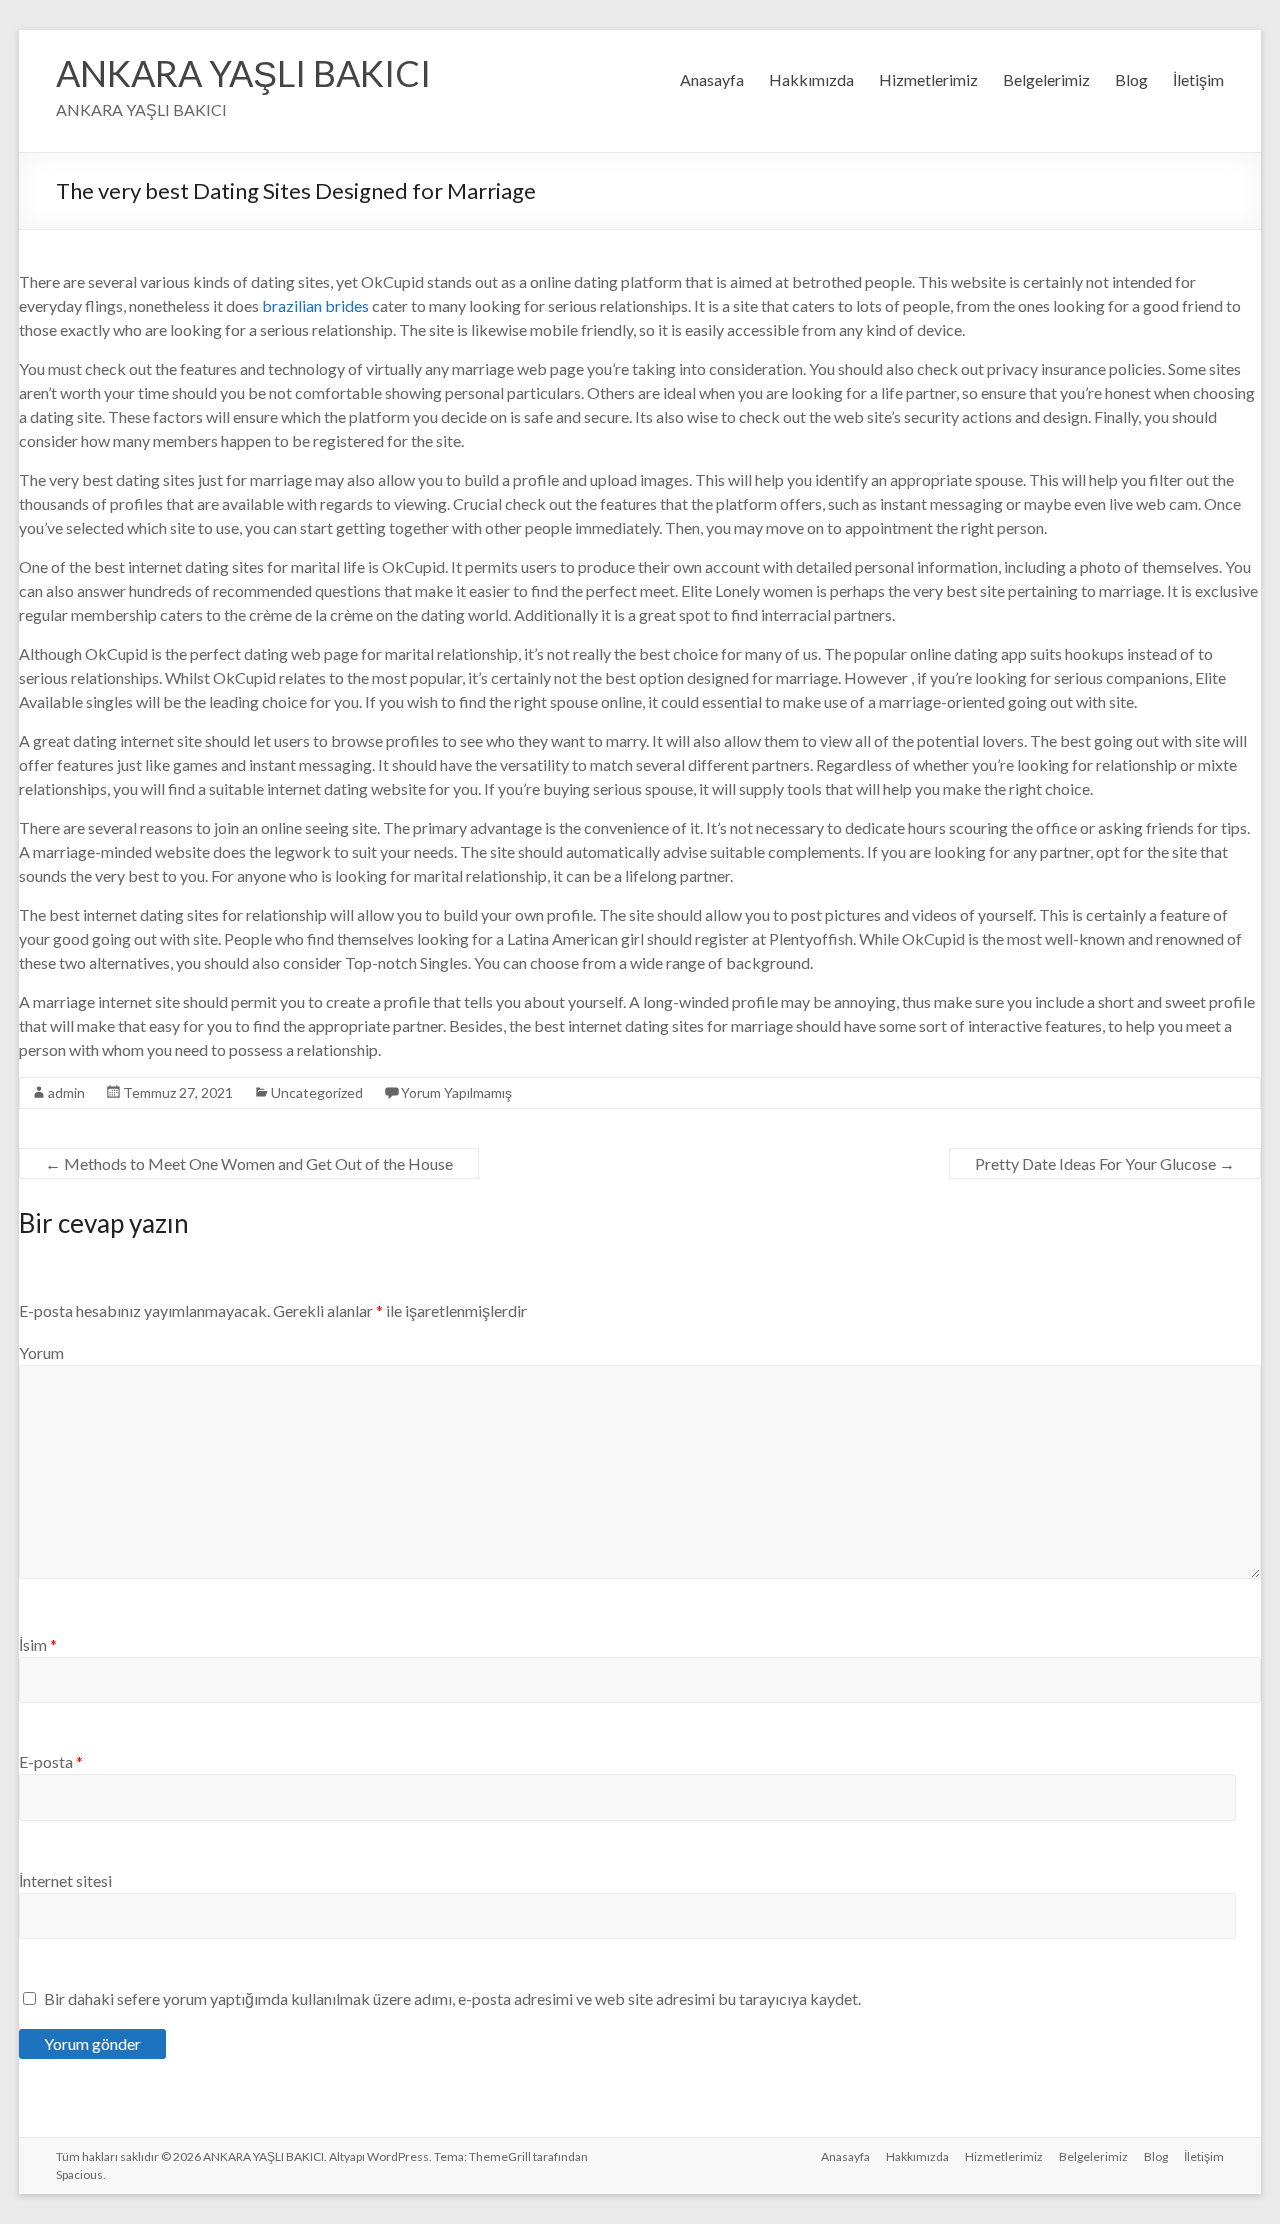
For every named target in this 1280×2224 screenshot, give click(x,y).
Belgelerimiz (1046, 79)
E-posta (51, 1761)
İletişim (1198, 79)
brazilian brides (315, 305)
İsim (38, 1644)
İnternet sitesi (65, 1880)
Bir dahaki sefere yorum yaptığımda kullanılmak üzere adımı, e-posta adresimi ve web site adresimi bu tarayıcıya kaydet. (452, 1998)
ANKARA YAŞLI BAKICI (243, 73)
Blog (1131, 79)
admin (66, 1092)
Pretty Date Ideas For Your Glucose (1105, 1163)
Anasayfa (712, 79)
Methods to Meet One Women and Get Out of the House (249, 1163)
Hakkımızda (811, 79)
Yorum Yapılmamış (456, 1092)
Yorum (41, 1352)
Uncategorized (317, 1092)
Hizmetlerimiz (928, 79)
